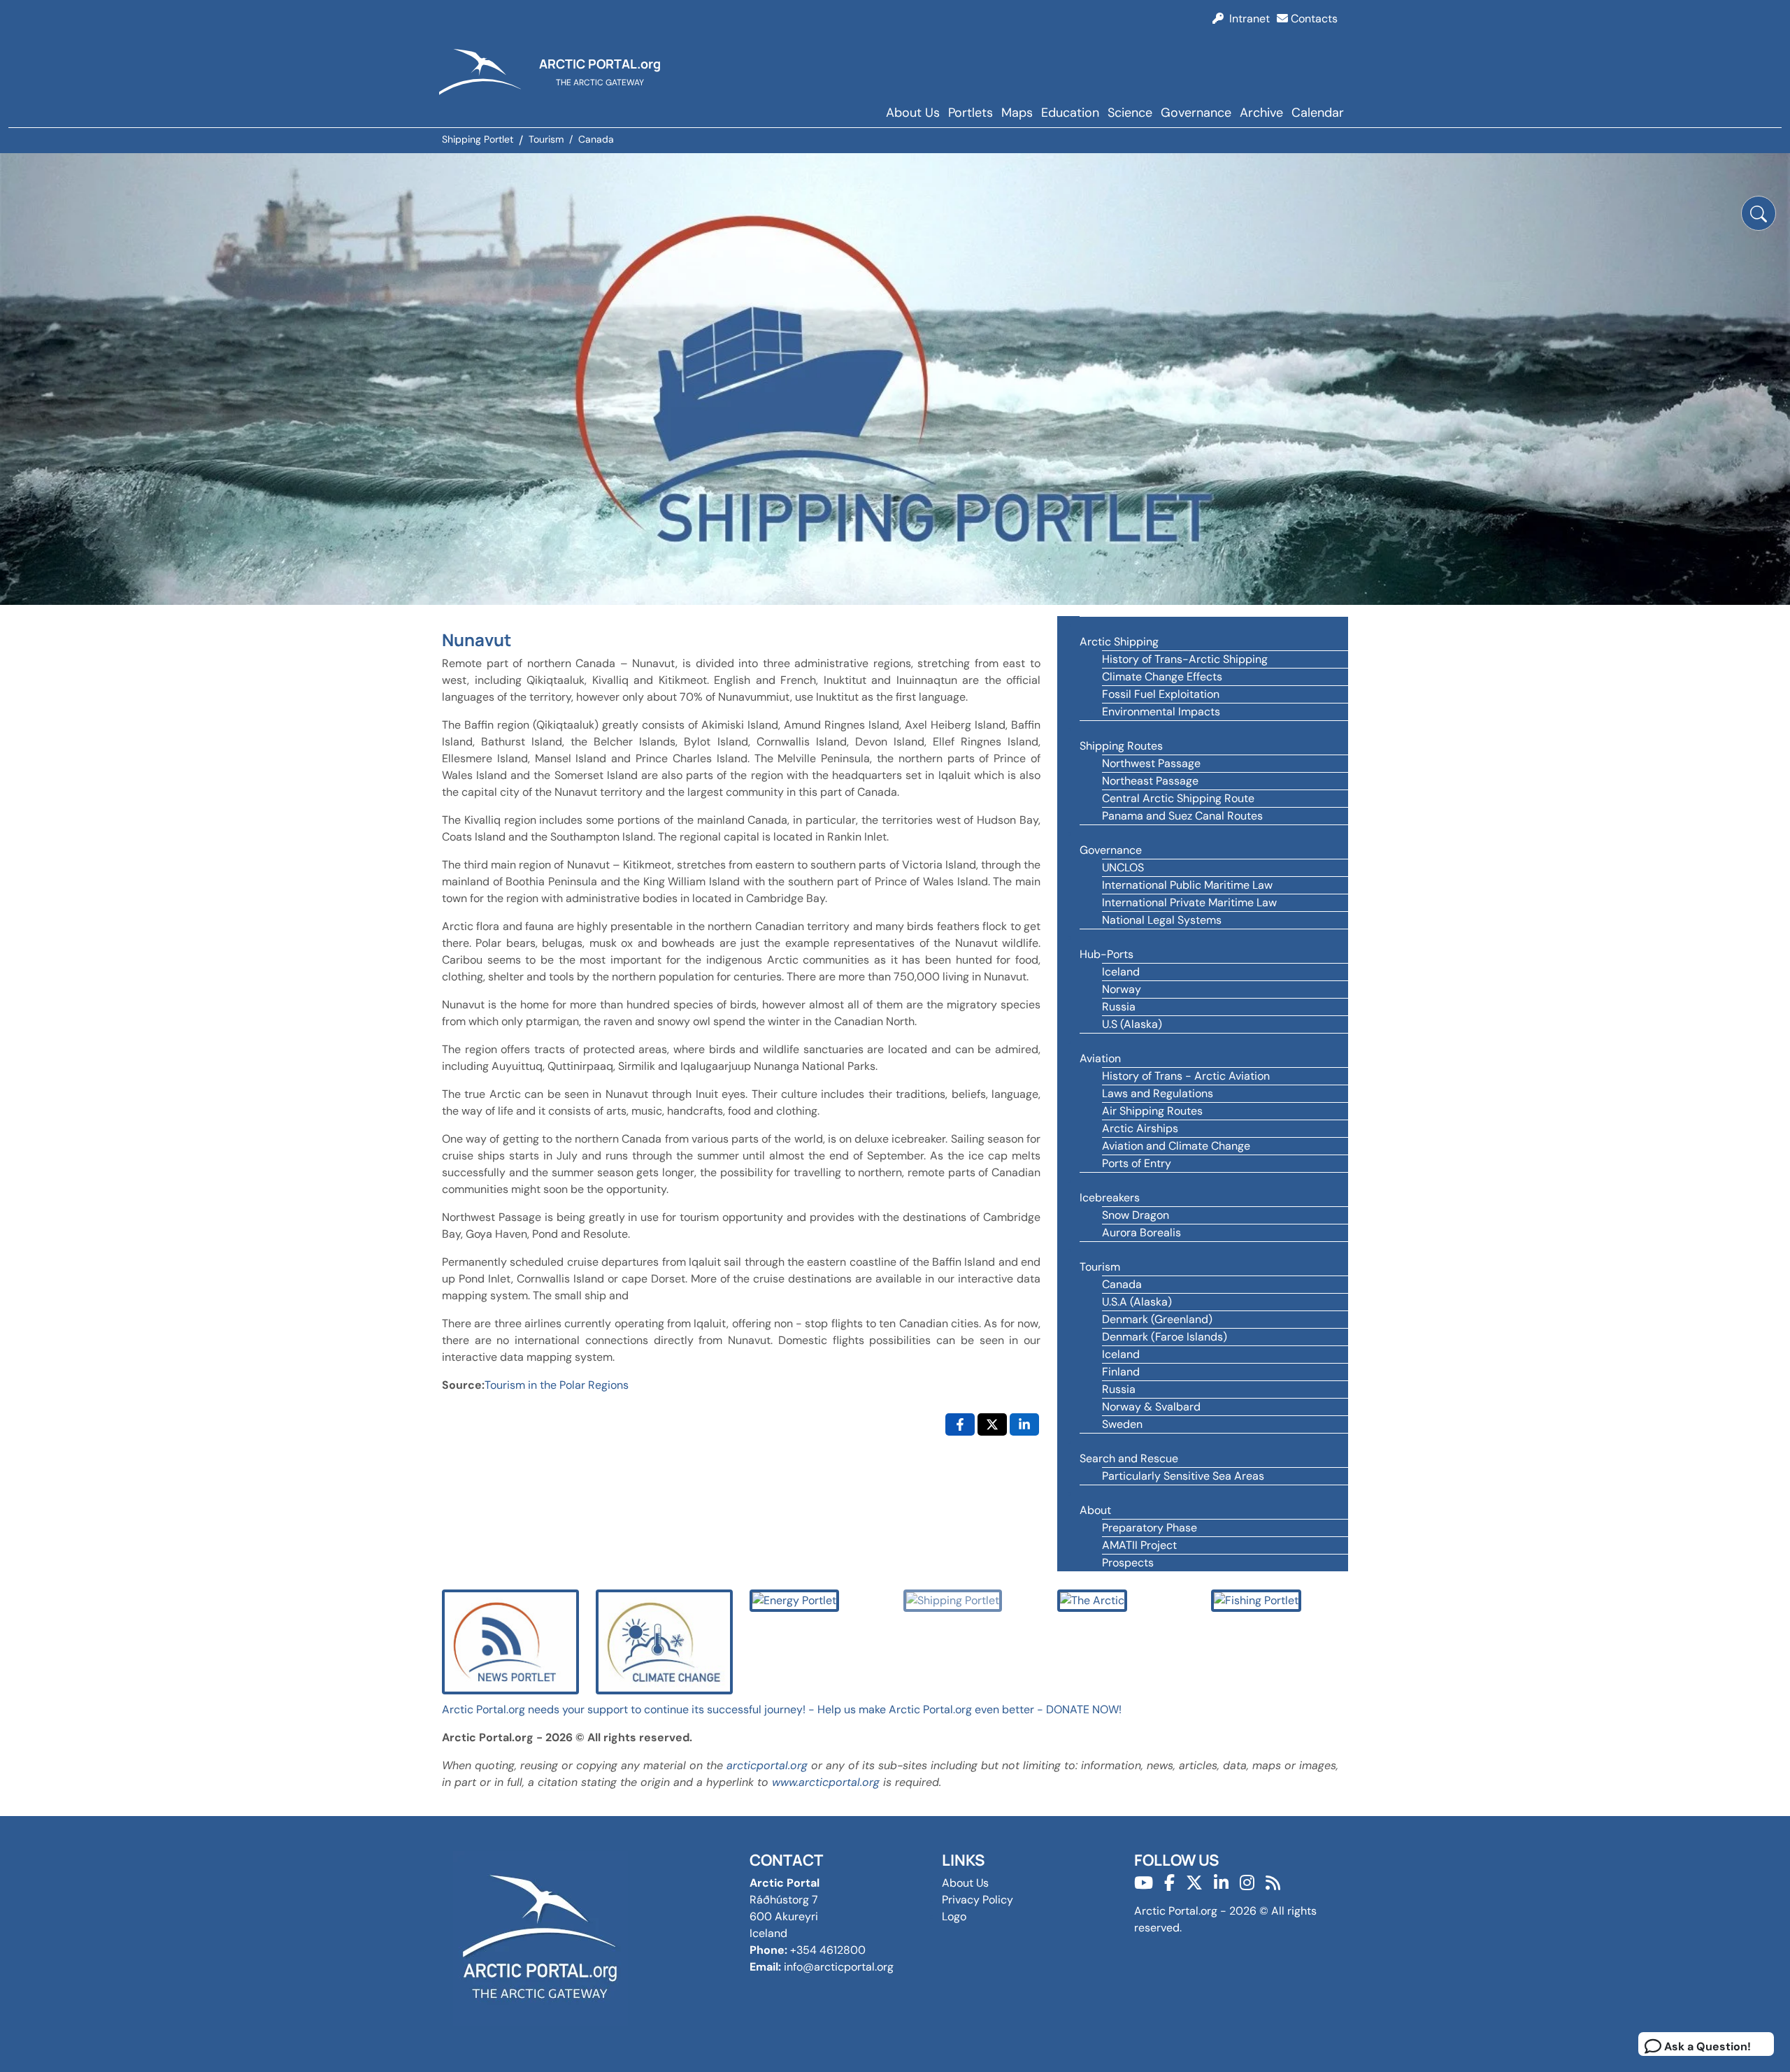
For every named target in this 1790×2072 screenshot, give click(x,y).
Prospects (1128, 1563)
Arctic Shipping (1119, 642)
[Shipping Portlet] (953, 1600)
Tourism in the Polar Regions (557, 1385)
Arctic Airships (1140, 1128)
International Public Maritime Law (1187, 885)
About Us (913, 113)
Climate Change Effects (1162, 677)
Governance (1196, 113)
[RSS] (1273, 1883)
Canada (1122, 1284)
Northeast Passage (1150, 781)
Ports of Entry (1137, 1163)
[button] (1759, 213)
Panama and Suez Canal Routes (1182, 816)
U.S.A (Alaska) (1137, 1302)
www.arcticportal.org (826, 1782)
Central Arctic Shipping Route (1178, 798)
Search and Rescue (1129, 1458)
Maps (1017, 113)
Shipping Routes (1121, 746)
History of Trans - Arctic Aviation (1186, 1076)
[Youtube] (1144, 1883)
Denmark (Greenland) (1157, 1319)
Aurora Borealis (1141, 1233)
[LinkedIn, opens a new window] (1024, 1424)
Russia (1119, 1007)
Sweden (1122, 1424)
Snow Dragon (1136, 1215)
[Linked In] (1221, 1883)
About (1095, 1510)
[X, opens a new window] (992, 1424)
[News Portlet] (510, 1641)
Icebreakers (1110, 1198)
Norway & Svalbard (1151, 1407)
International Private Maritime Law (1189, 902)
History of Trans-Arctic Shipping (1185, 659)
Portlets (971, 113)
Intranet (1247, 19)
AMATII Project (1139, 1545)
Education (1070, 113)
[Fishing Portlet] (1256, 1600)
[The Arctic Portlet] (1092, 1600)
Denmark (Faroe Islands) (1165, 1337)
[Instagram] (1247, 1883)
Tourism (1100, 1267)
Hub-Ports (1107, 954)
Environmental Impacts (1161, 712)
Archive (1261, 113)
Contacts (1313, 19)
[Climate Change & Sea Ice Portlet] (664, 1641)
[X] (1194, 1883)
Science (1130, 113)
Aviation (1100, 1058)
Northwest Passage (1151, 763)
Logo (954, 1916)
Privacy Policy (978, 1900)
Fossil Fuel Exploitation (1161, 694)
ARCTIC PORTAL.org (600, 64)
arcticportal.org (767, 1765)
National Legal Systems (1162, 920)
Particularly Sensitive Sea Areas (1183, 1476)
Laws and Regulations (1158, 1093)
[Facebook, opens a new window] (960, 1424)
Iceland (1121, 972)
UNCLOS (1123, 867)
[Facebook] (1169, 1883)
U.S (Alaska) (1132, 1024)
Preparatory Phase (1150, 1528)
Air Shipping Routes (1152, 1111)
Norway (1122, 989)
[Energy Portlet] (794, 1600)
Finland (1121, 1372)
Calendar (1318, 113)
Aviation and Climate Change (1176, 1146)
